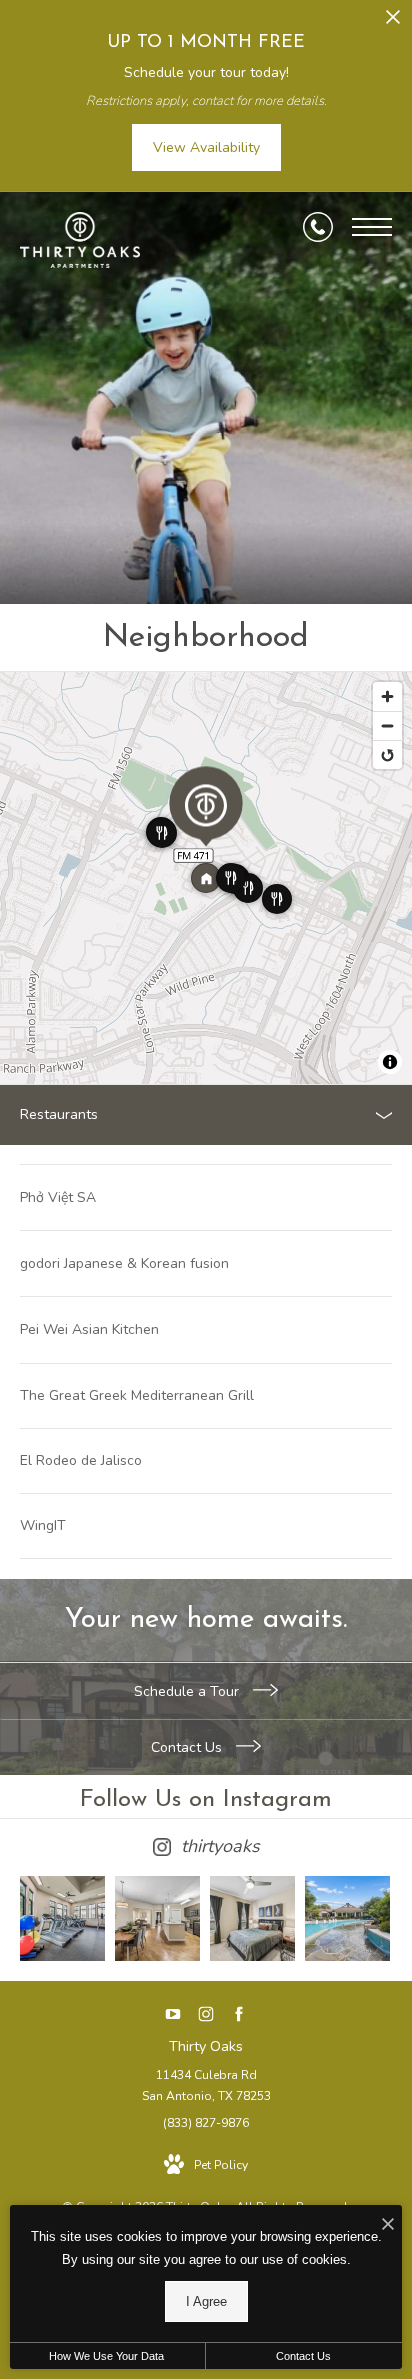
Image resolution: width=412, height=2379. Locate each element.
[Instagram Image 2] (157, 1918)
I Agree (206, 2301)
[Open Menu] (372, 227)
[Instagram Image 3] (252, 1918)
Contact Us (188, 1747)
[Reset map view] (387, 754)
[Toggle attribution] (390, 1062)
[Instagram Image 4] (347, 1918)
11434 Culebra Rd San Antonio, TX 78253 (206, 2086)
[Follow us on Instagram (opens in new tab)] (206, 2013)
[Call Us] (318, 227)
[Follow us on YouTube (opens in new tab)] (173, 2013)
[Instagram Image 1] (62, 1918)
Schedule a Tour (188, 1691)
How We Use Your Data (106, 2356)
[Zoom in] (387, 696)
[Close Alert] (393, 22)
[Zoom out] (387, 725)
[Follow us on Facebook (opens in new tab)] (239, 2013)
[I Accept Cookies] (388, 2225)
